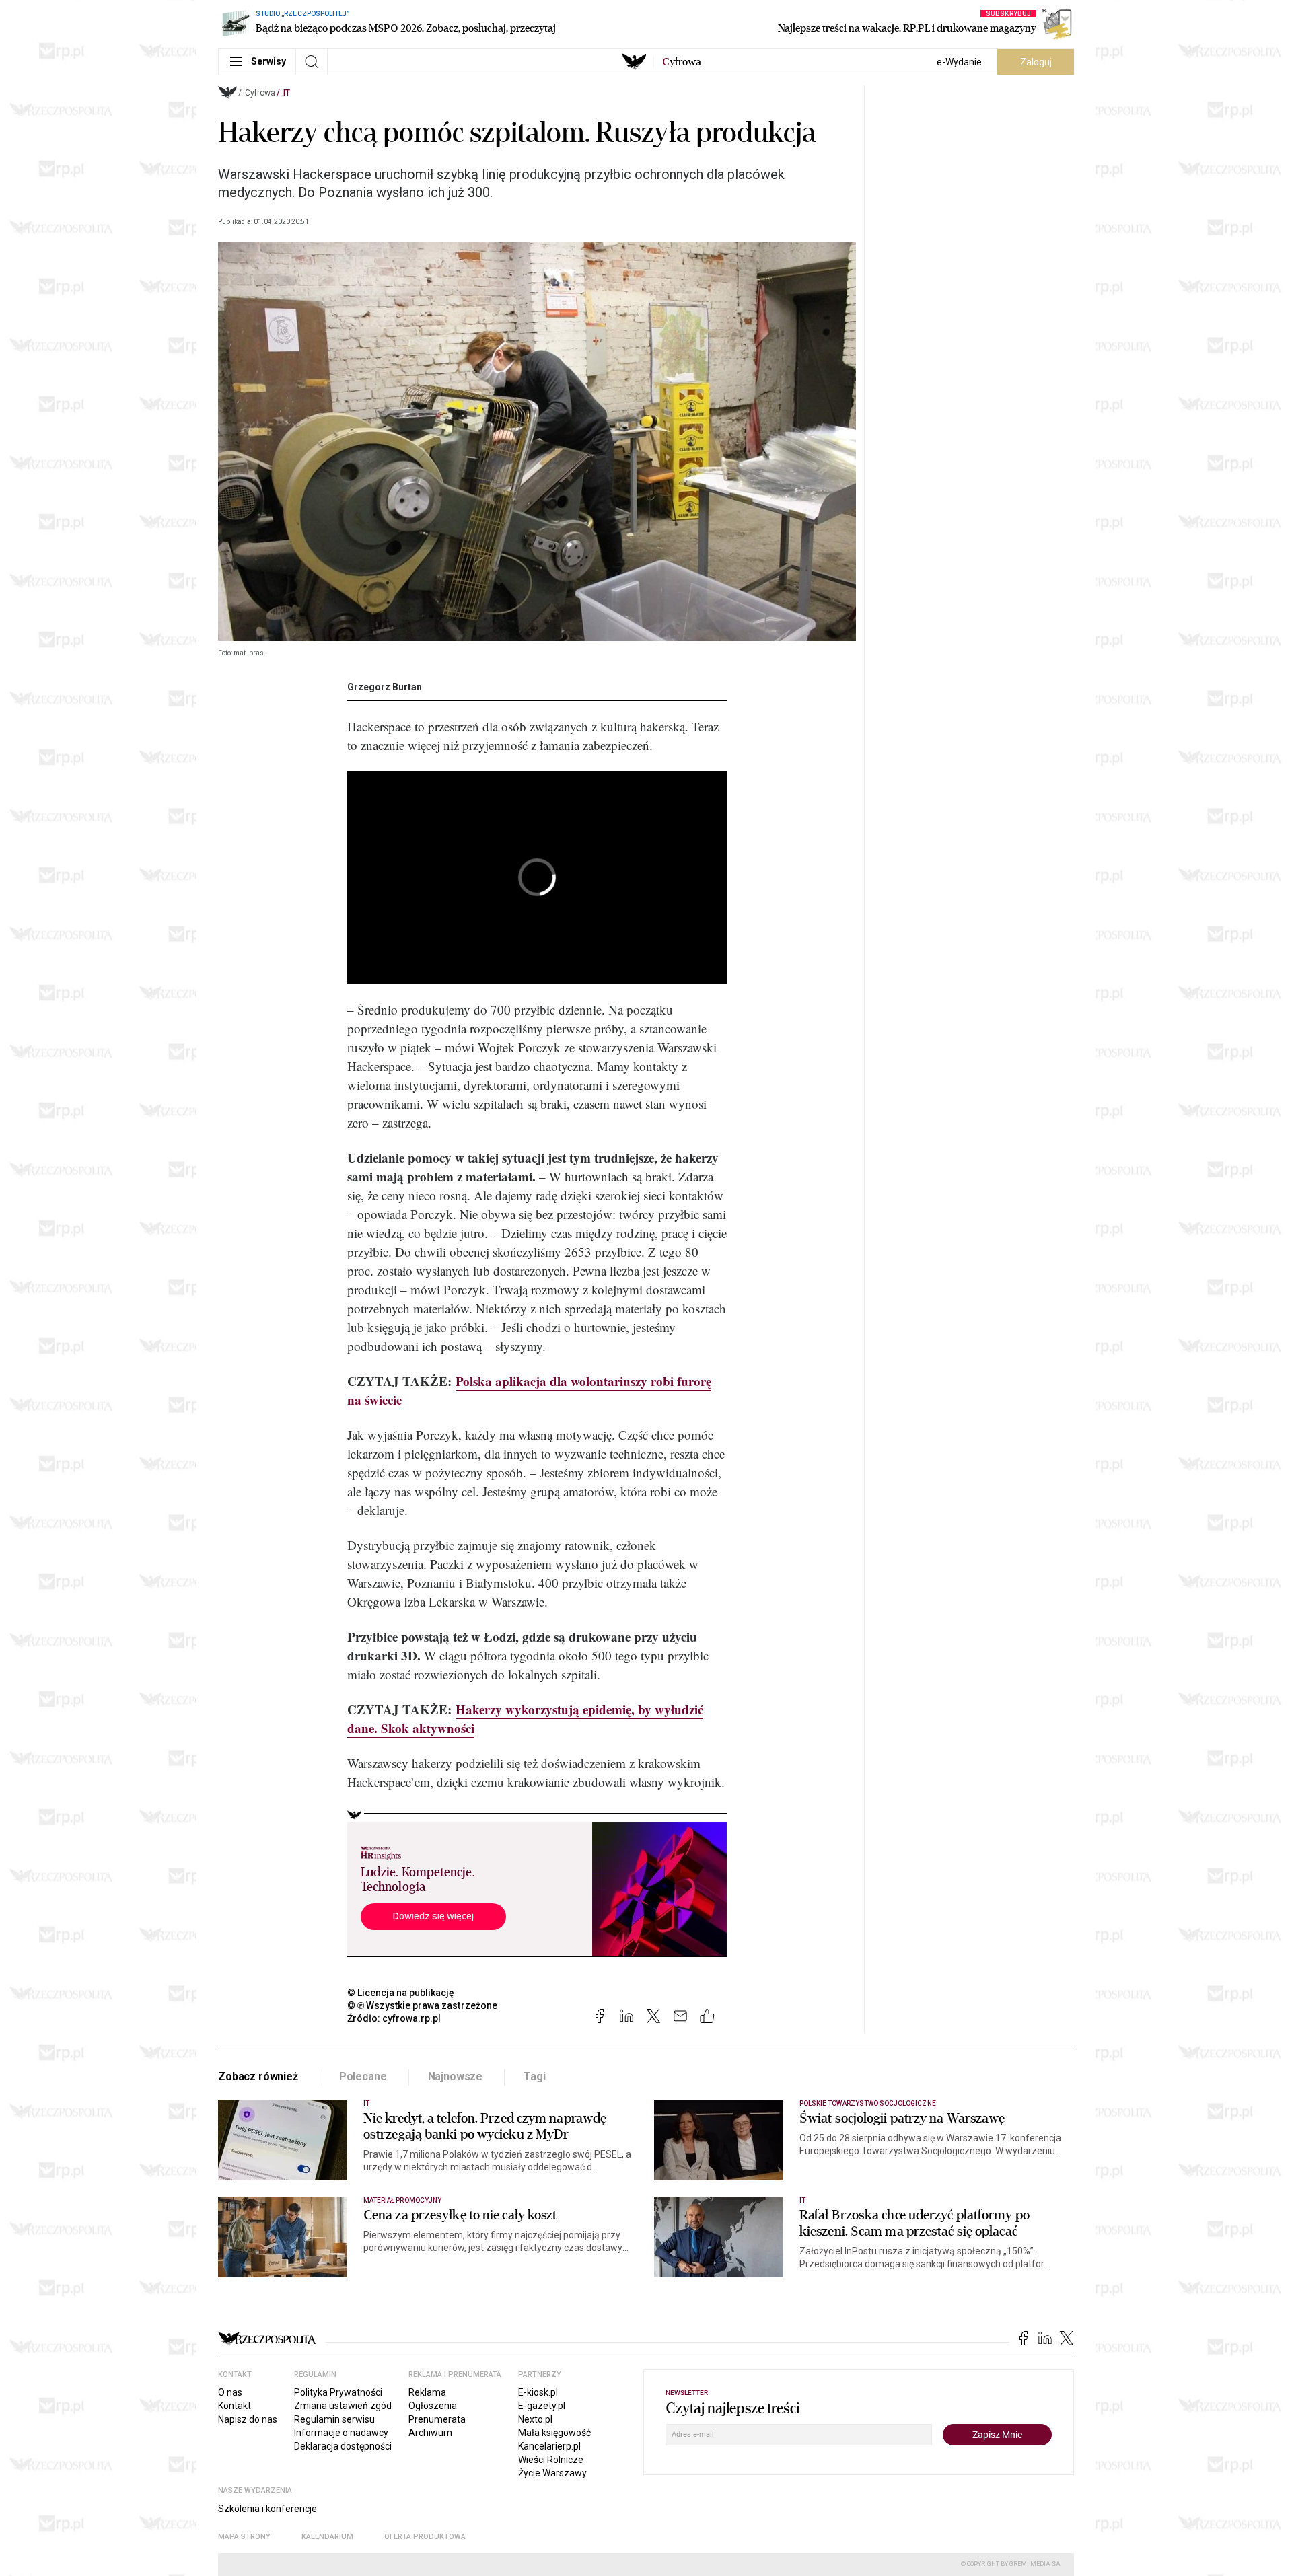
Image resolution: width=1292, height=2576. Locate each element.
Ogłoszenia (433, 2406)
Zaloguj (1036, 62)
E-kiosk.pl (538, 2392)
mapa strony (244, 2537)
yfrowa (682, 62)
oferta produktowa (425, 2537)
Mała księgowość (554, 2433)
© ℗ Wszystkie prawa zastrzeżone (422, 2005)
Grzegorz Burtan (385, 687)
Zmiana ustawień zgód (343, 2406)
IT (287, 93)
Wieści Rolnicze (551, 2460)
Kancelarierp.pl (549, 2446)
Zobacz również (258, 2076)
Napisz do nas (248, 2419)
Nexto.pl (535, 2419)
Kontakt (235, 2406)
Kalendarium (327, 2537)
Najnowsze (456, 2076)
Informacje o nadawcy (341, 2433)
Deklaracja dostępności (343, 2446)
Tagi (534, 2076)
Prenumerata (437, 2419)
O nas (230, 2392)
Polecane (363, 2076)
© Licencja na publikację (401, 1993)
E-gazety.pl (542, 2406)
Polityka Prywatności (338, 2392)
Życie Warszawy (552, 2473)
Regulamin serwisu (334, 2419)
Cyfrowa (260, 93)
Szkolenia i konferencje (267, 2509)
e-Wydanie (959, 62)
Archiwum (430, 2433)
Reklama (427, 2392)
